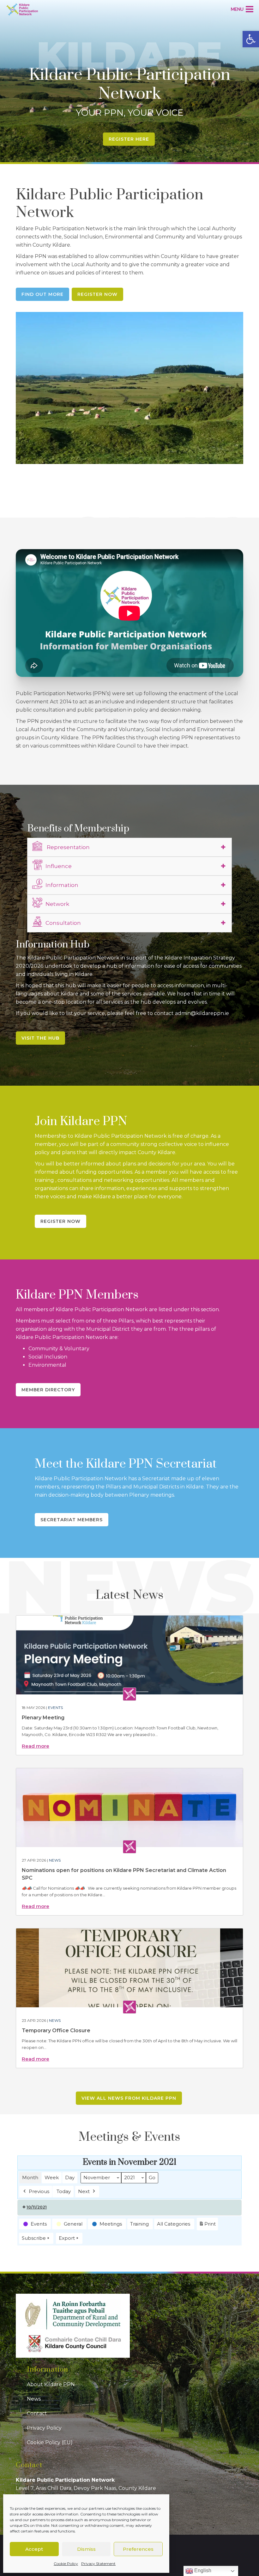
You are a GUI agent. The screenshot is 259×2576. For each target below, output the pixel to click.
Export (67, 2238)
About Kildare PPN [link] (51, 2384)
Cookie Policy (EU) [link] (50, 2442)
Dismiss (86, 2549)
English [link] (202, 2570)
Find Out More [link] (42, 294)
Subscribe (34, 2238)
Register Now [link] (97, 294)
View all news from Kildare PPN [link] (129, 2098)
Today (64, 2191)
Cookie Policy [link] (66, 2564)
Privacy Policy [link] (44, 2428)
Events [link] (55, 1708)
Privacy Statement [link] (98, 2564)
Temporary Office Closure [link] (56, 2030)
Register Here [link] (129, 139)
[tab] (129, 847)
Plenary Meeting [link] (43, 1718)
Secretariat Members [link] (72, 1520)
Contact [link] (37, 2413)
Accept (34, 2549)
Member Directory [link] (48, 1390)
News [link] (55, 1860)
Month (30, 2177)
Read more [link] (36, 1746)
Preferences (138, 2549)
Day (70, 2177)
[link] (251, 39)
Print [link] (207, 2226)
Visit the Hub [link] (40, 1038)
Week (52, 2177)
